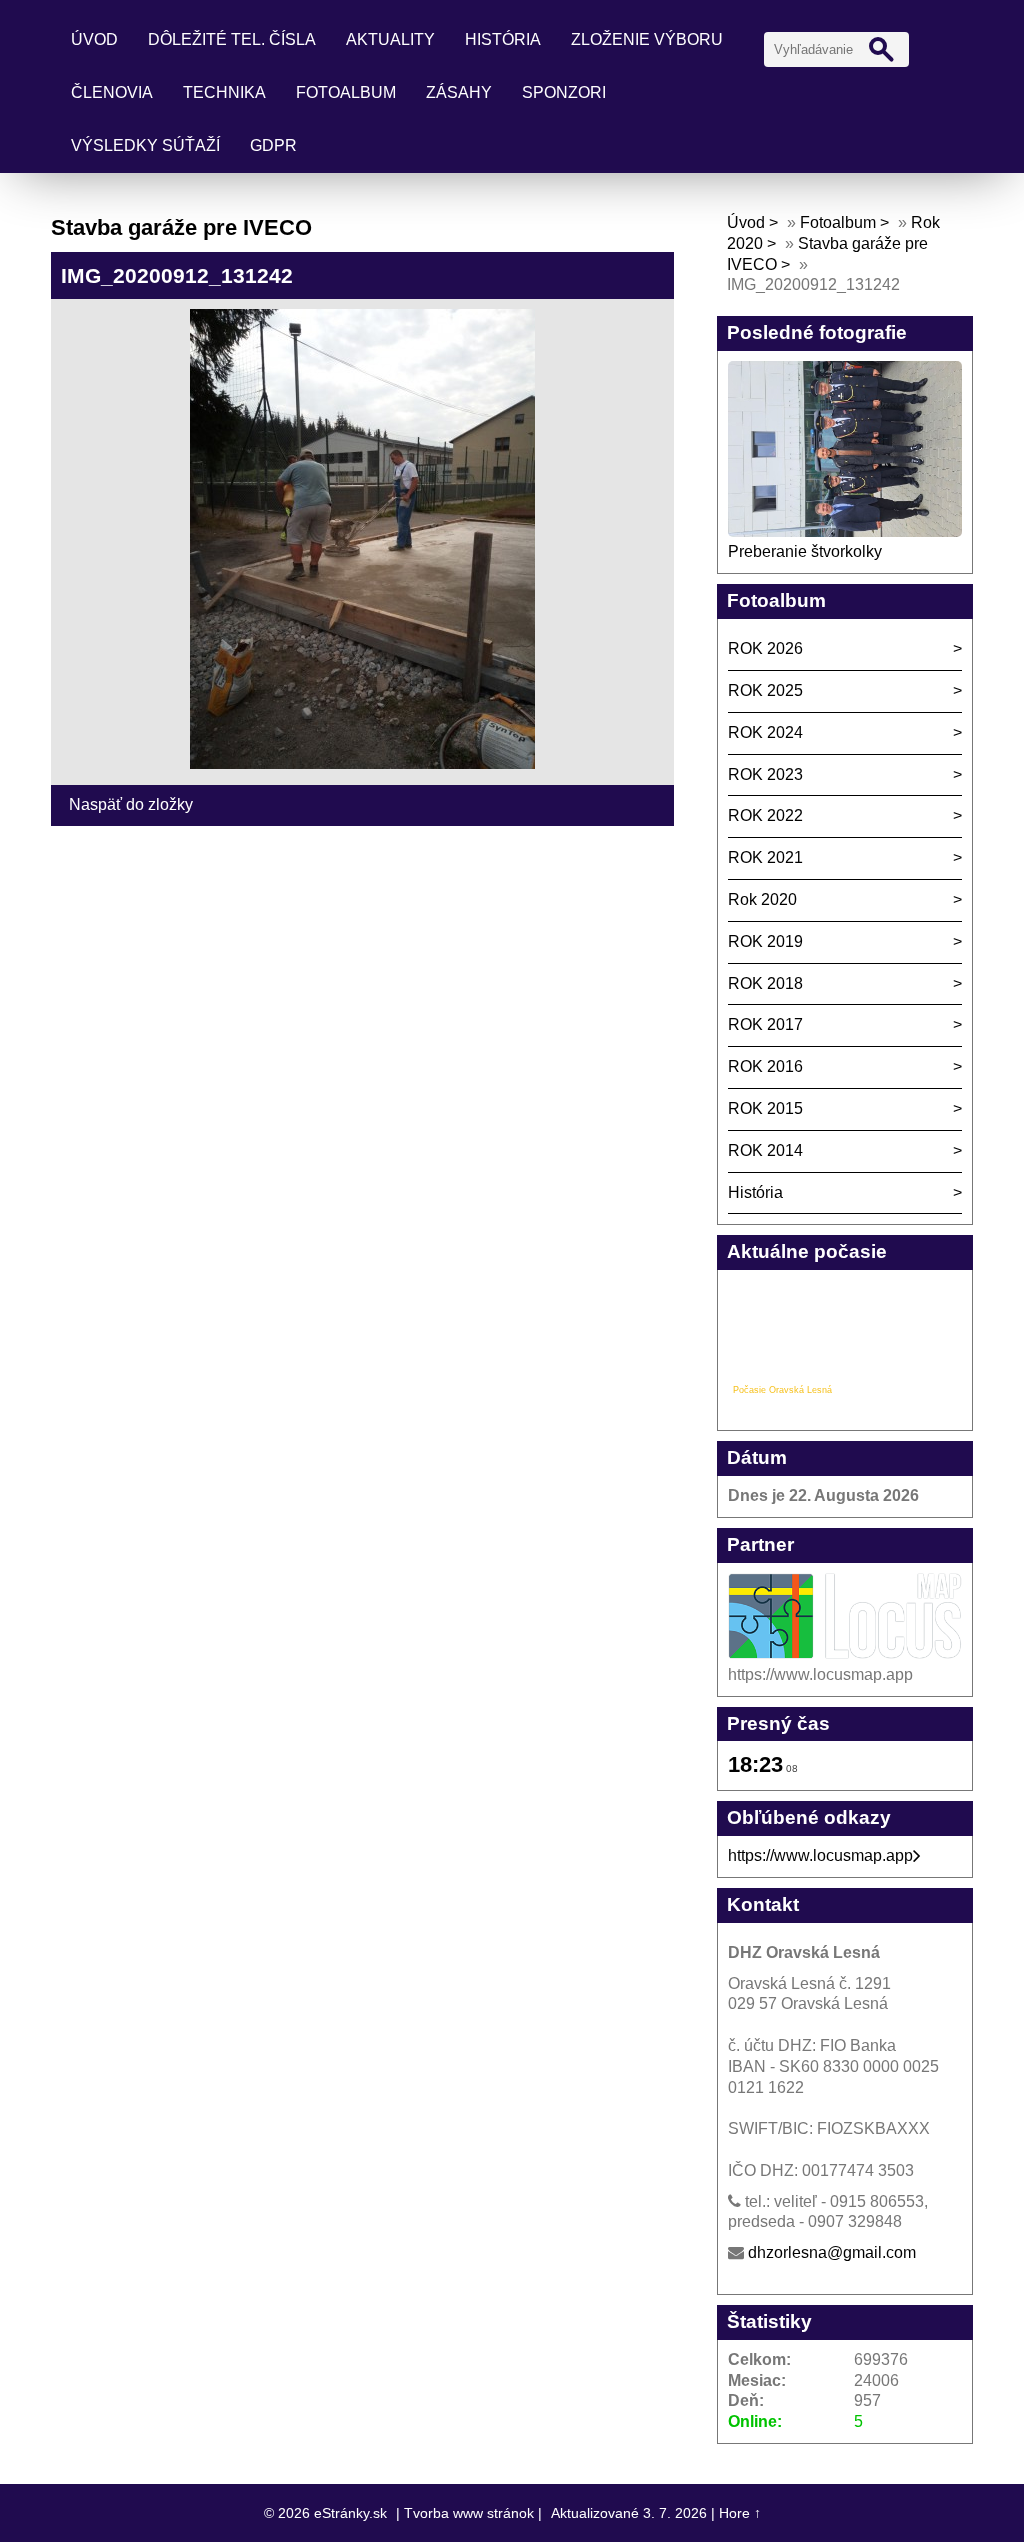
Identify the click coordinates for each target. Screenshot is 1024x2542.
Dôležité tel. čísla (232, 39)
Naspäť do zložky (131, 804)
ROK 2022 (765, 815)
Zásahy (459, 92)
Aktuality (390, 39)
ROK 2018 (765, 983)
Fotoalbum (346, 92)
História (503, 39)
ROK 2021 (765, 857)
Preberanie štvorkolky (805, 551)
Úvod (94, 39)
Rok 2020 (762, 899)
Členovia (112, 92)
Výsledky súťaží (145, 145)
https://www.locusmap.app (820, 1855)
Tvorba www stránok (469, 2513)
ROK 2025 (765, 690)
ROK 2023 (765, 774)
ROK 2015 (765, 1108)
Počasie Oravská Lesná (782, 1390)
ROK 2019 (765, 941)
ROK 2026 (765, 648)
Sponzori (564, 92)
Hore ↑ (740, 2513)
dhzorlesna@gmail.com (832, 2252)
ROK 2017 (765, 1024)
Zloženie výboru (647, 39)
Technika (224, 92)
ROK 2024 (765, 732)
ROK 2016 (765, 1066)
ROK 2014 (765, 1150)
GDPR (273, 145)
